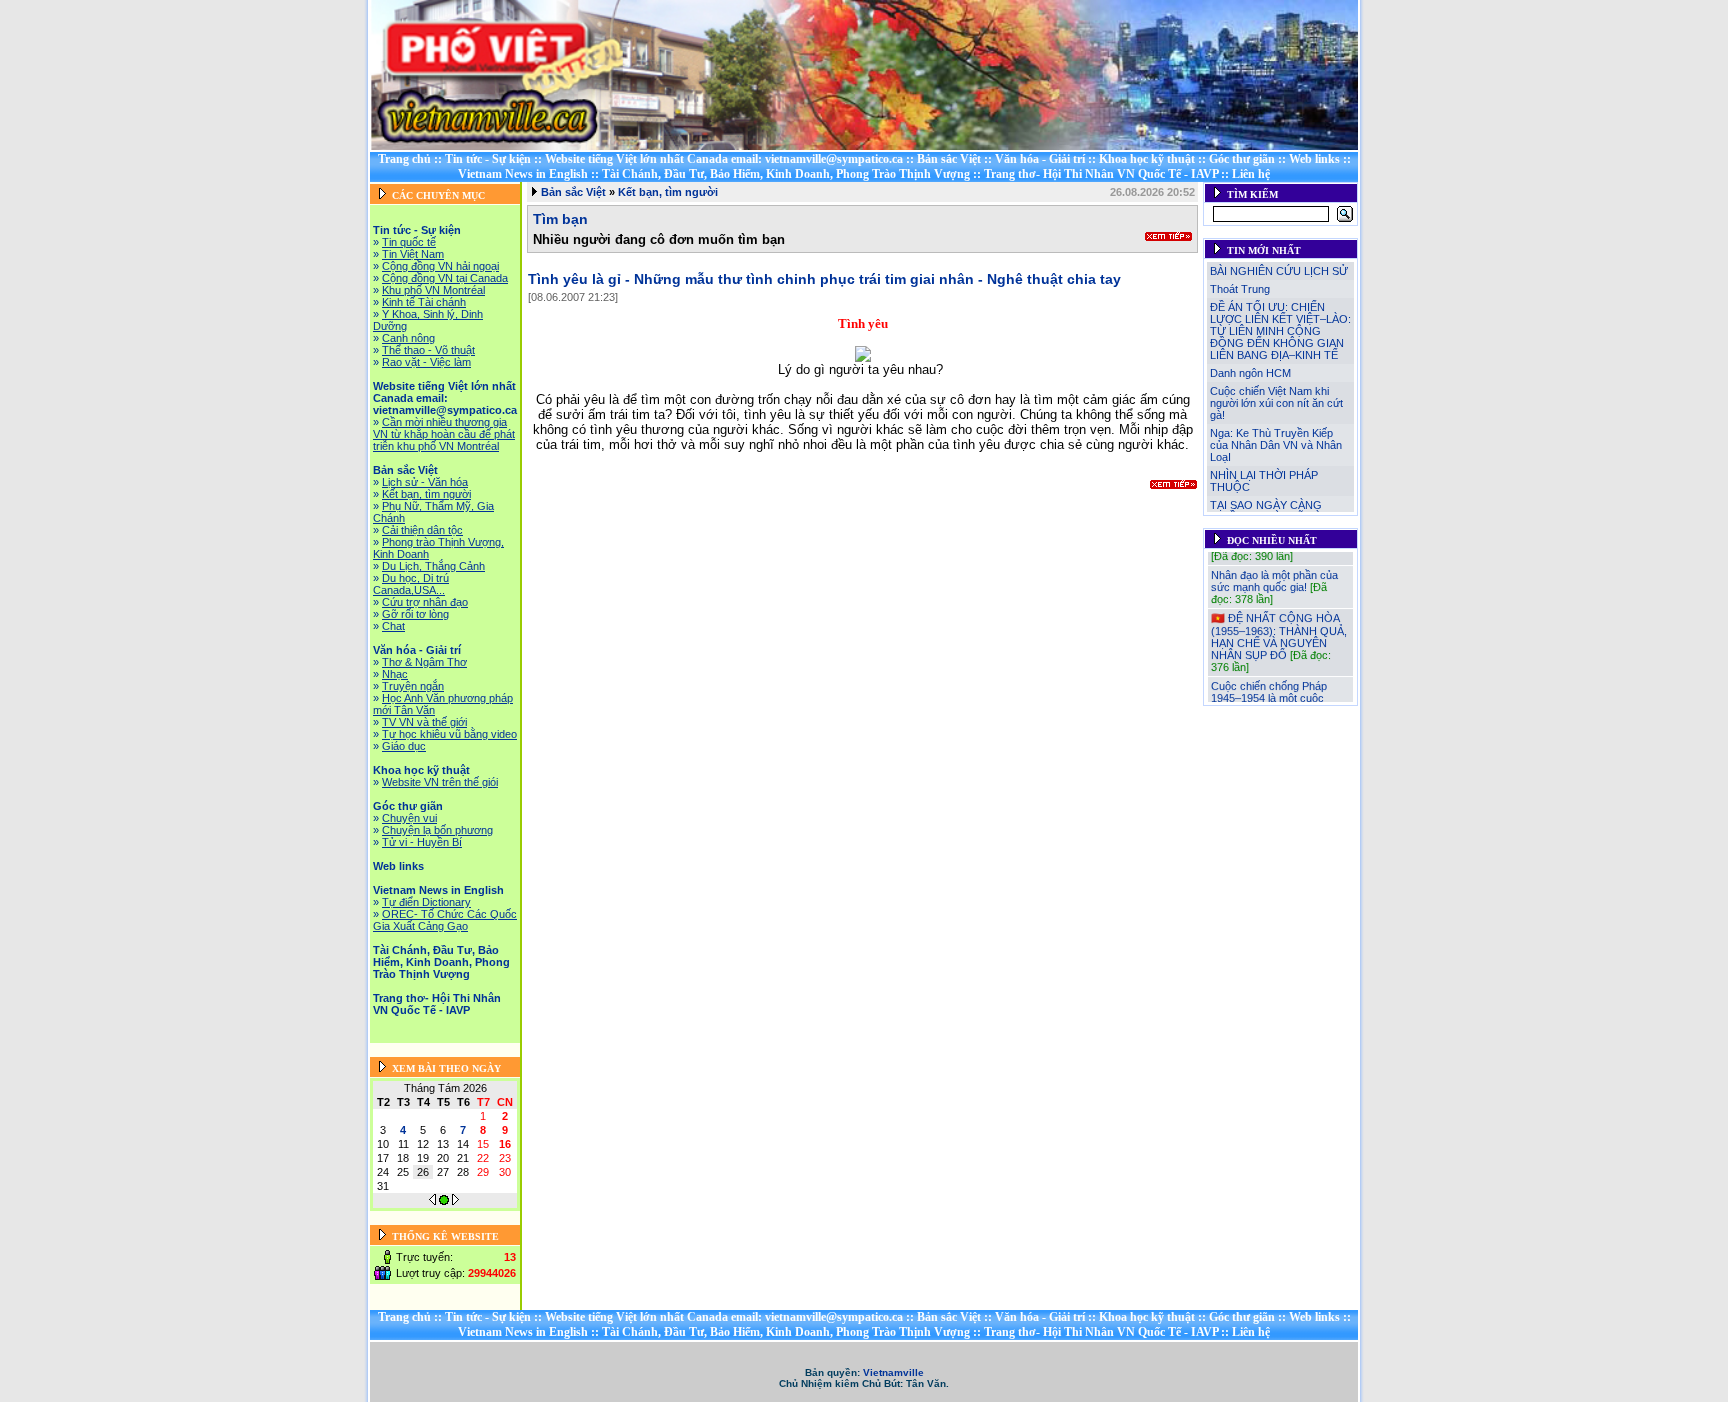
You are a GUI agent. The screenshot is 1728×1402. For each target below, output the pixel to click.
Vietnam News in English (523, 174)
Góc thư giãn (1242, 159)
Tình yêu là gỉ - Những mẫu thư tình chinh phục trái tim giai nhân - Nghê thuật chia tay (824, 279)
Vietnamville (893, 1372)
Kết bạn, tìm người (668, 192)
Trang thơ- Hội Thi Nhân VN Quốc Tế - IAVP (1101, 174)
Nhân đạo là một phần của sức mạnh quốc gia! (1274, 573)
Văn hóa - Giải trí (1040, 159)
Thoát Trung (1240, 289)
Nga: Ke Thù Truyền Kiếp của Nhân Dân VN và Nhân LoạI (1276, 445)
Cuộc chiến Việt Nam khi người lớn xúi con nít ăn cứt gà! (1276, 403)
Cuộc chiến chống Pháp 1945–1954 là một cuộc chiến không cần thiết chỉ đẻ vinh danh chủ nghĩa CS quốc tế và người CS (1278, 702)
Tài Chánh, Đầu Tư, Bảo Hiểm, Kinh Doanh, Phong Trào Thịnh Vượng (786, 174)
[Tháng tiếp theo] (455, 1201)
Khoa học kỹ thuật (1147, 159)
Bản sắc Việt (949, 159)
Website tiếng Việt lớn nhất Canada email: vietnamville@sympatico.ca (724, 159)
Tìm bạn (560, 219)
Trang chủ (404, 159)
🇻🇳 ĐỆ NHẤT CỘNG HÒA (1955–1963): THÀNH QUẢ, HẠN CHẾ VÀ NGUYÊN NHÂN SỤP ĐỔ (1279, 628)
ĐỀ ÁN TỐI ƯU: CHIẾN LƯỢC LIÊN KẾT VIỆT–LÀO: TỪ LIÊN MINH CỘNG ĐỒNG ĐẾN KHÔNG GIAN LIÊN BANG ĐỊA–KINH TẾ (1280, 331)
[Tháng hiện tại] (444, 1201)
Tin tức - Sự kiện (488, 159)
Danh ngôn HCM (1250, 373)
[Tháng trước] (432, 1201)
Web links (1314, 159)
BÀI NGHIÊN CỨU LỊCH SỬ (1279, 271)
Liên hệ (1251, 174)
